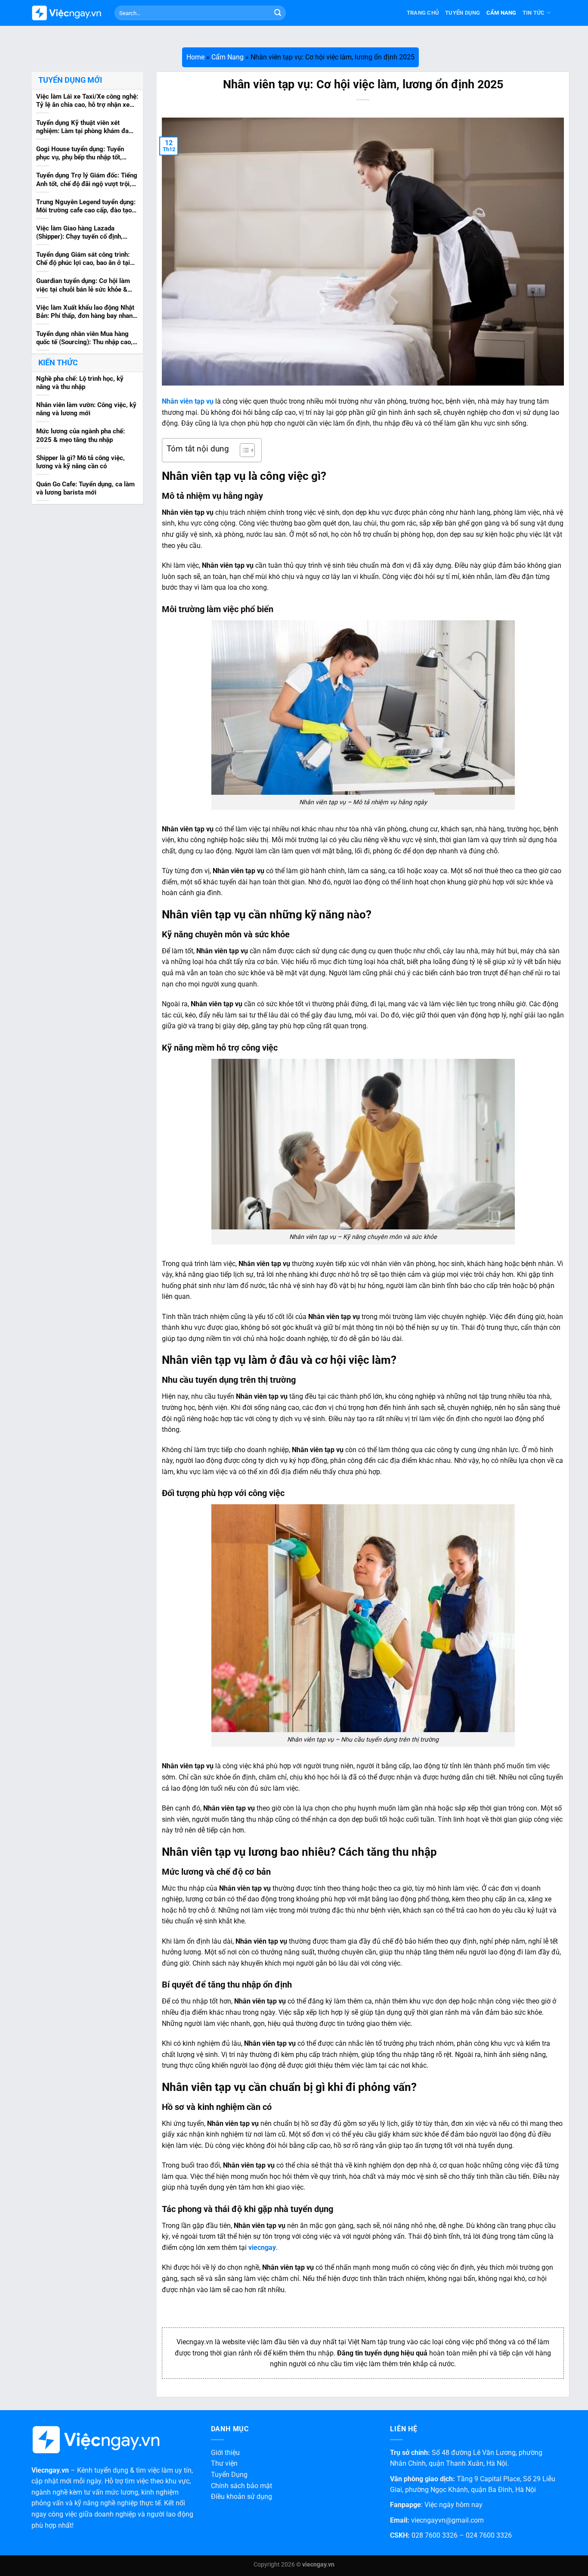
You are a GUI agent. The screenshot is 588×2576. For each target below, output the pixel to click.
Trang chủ (423, 13)
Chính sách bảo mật (241, 2486)
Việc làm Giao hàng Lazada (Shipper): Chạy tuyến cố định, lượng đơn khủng (79, 233)
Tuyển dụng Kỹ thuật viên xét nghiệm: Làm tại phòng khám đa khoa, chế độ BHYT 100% (82, 127)
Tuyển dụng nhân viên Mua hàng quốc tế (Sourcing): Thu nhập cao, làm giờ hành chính (84, 338)
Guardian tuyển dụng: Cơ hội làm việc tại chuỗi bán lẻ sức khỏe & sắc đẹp (83, 286)
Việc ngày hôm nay (453, 2505)
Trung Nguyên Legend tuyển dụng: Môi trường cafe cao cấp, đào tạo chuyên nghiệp (86, 206)
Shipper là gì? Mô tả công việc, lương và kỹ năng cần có (80, 462)
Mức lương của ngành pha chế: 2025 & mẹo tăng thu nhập (80, 435)
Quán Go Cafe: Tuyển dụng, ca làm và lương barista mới (85, 488)
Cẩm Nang (501, 13)
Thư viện (224, 2463)
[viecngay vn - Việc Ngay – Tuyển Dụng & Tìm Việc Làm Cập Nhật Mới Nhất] (67, 13)
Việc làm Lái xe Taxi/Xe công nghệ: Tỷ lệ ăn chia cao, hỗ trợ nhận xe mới (87, 101)
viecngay (262, 2248)
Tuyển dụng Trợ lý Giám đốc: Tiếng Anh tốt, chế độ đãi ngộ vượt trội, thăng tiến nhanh (87, 180)
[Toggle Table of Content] (243, 450)
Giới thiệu (225, 2453)
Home (195, 57)
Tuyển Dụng (463, 13)
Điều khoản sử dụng (241, 2497)
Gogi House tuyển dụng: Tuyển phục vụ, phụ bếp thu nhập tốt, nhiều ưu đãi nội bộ (80, 153)
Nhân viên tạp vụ (188, 401)
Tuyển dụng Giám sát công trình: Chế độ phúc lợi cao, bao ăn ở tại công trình (83, 259)
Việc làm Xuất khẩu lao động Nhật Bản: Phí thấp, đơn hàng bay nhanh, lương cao (87, 312)
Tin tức (534, 13)
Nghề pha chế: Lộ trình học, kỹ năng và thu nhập (80, 382)
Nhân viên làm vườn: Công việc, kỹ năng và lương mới (86, 409)
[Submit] (278, 13)
